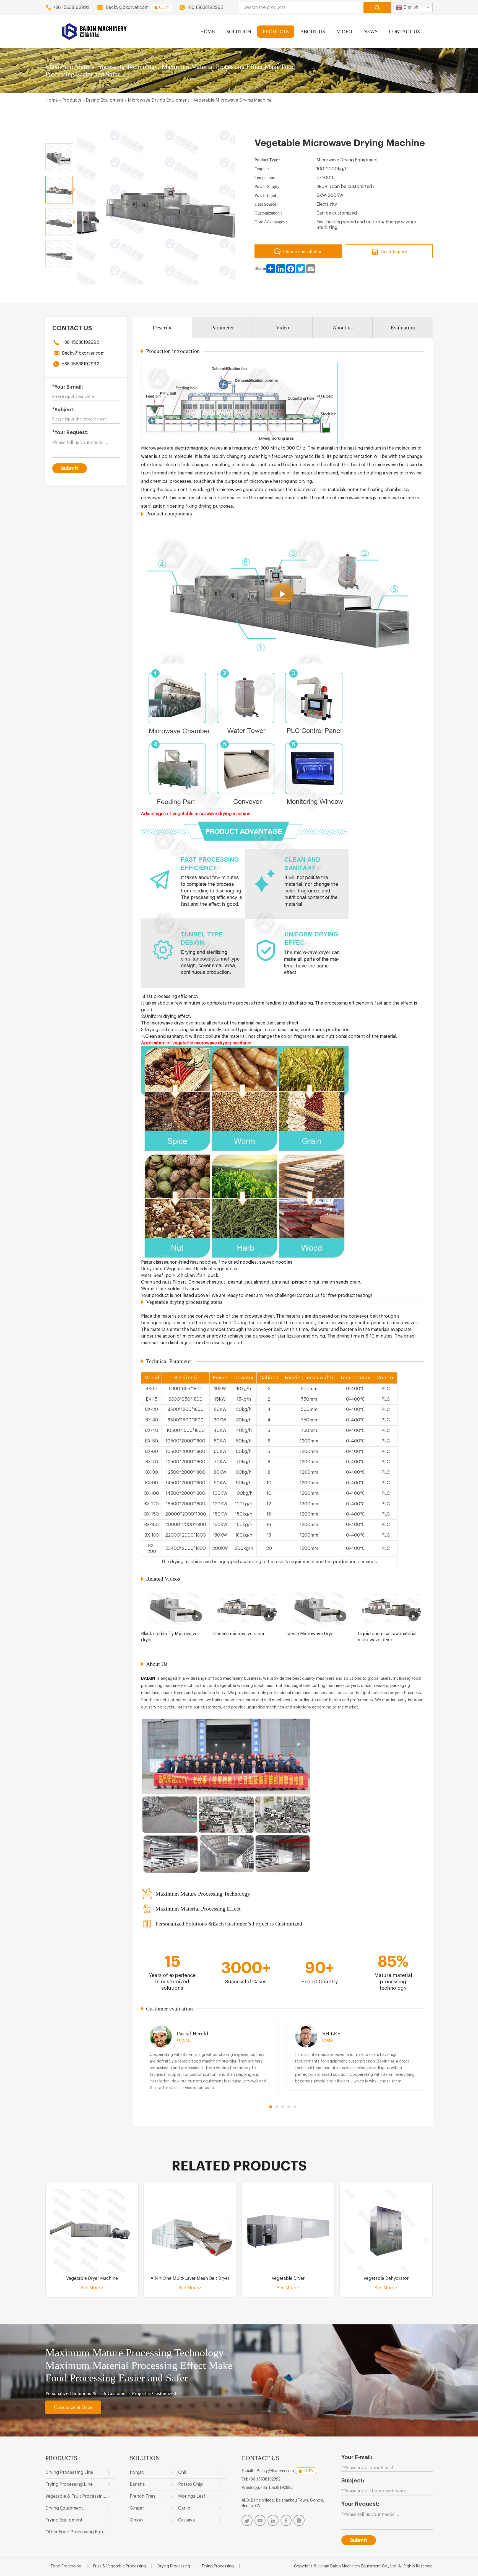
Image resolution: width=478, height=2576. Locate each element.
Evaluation (403, 327)
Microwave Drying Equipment (159, 100)
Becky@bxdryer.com (127, 7)
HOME (208, 32)
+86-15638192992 (80, 342)
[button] (271, 2107)
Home (52, 100)
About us (343, 327)
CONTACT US (404, 32)
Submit (70, 468)
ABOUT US (313, 32)
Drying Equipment (105, 100)
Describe (163, 327)
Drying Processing (174, 2566)
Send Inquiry (394, 251)
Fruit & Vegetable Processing (119, 2566)
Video (282, 327)
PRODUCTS (276, 32)
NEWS (371, 32)
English (410, 7)
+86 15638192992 (71, 7)
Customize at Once (73, 2407)
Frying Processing (218, 2566)
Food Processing (66, 2566)
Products (72, 100)
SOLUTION (239, 32)
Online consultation (303, 251)
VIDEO (344, 32)
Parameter (223, 327)
